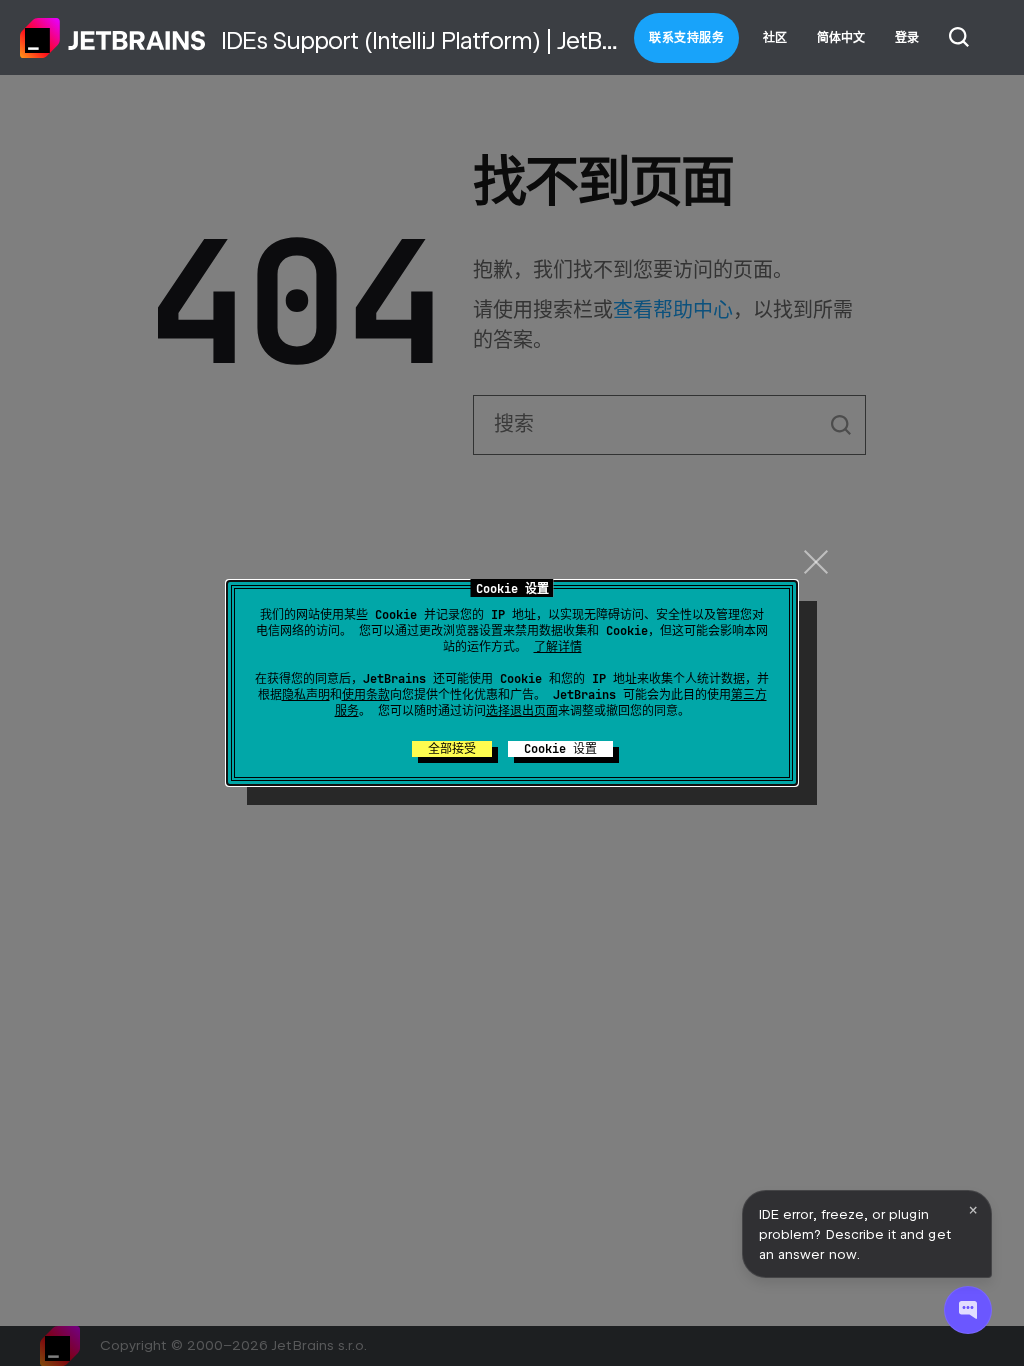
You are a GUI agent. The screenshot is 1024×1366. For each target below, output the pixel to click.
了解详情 (558, 647)
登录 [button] (907, 38)
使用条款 (366, 695)
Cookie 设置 (560, 749)
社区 (775, 38)
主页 (113, 38)
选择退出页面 (522, 711)
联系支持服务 (686, 38)
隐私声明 (306, 695)
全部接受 (452, 749)
